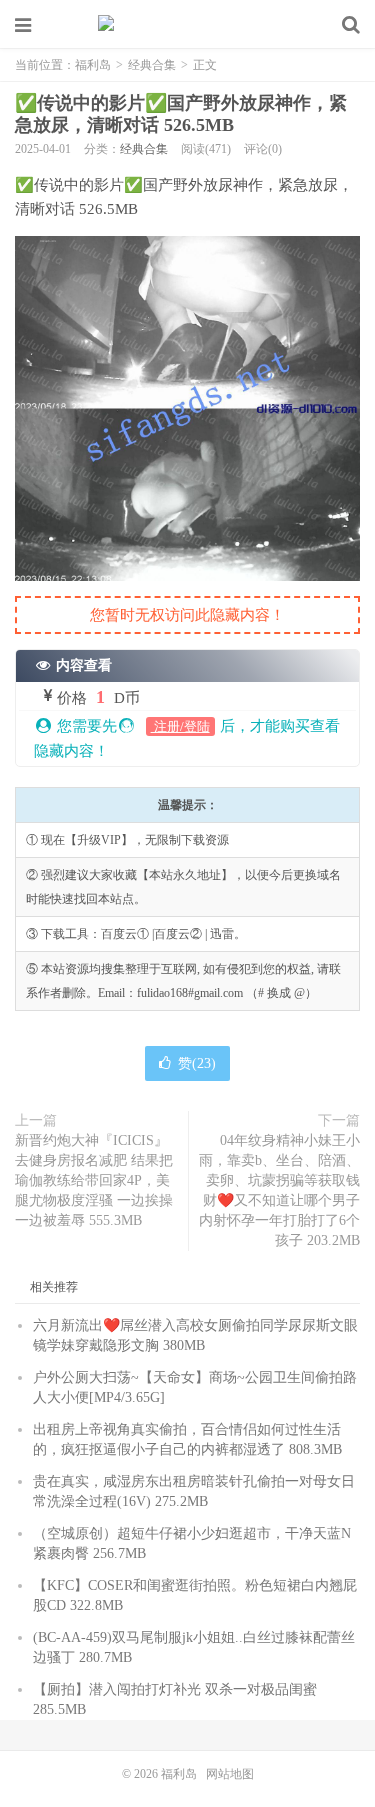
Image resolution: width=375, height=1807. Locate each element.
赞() (197, 1063)
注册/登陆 (180, 726)
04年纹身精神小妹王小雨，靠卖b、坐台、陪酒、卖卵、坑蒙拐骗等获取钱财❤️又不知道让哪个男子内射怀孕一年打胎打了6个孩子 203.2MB (279, 1190)
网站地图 (230, 1774)
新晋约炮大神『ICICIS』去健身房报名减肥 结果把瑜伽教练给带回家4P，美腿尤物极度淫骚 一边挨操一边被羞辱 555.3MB (94, 1180)
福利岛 (188, 25)
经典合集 (152, 65)
